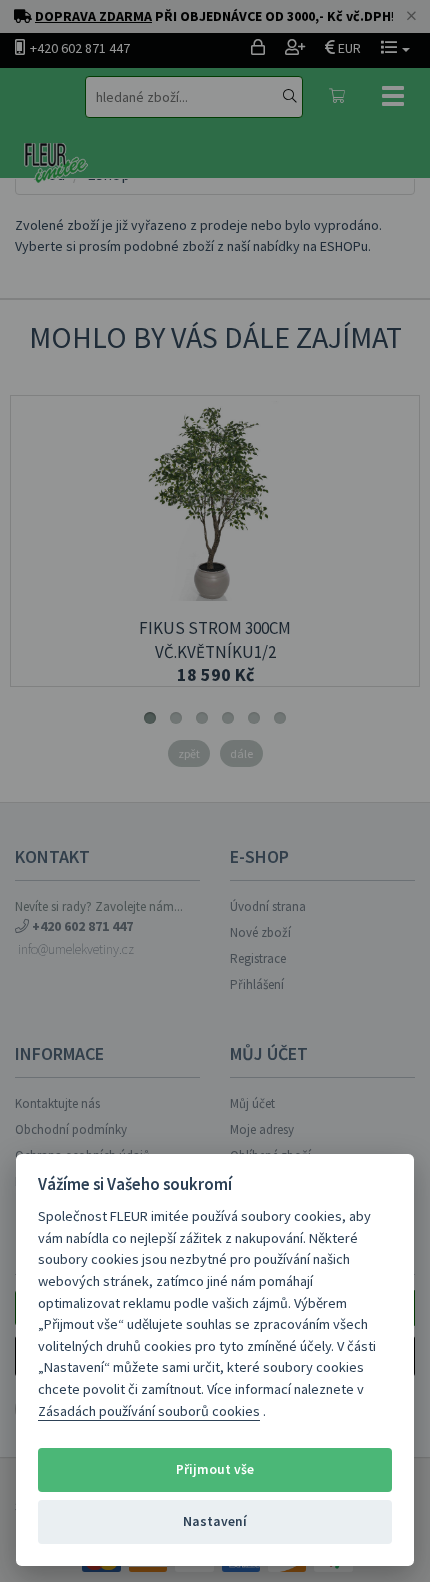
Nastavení (215, 1521)
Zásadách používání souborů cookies (149, 1411)
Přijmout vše (215, 1469)
